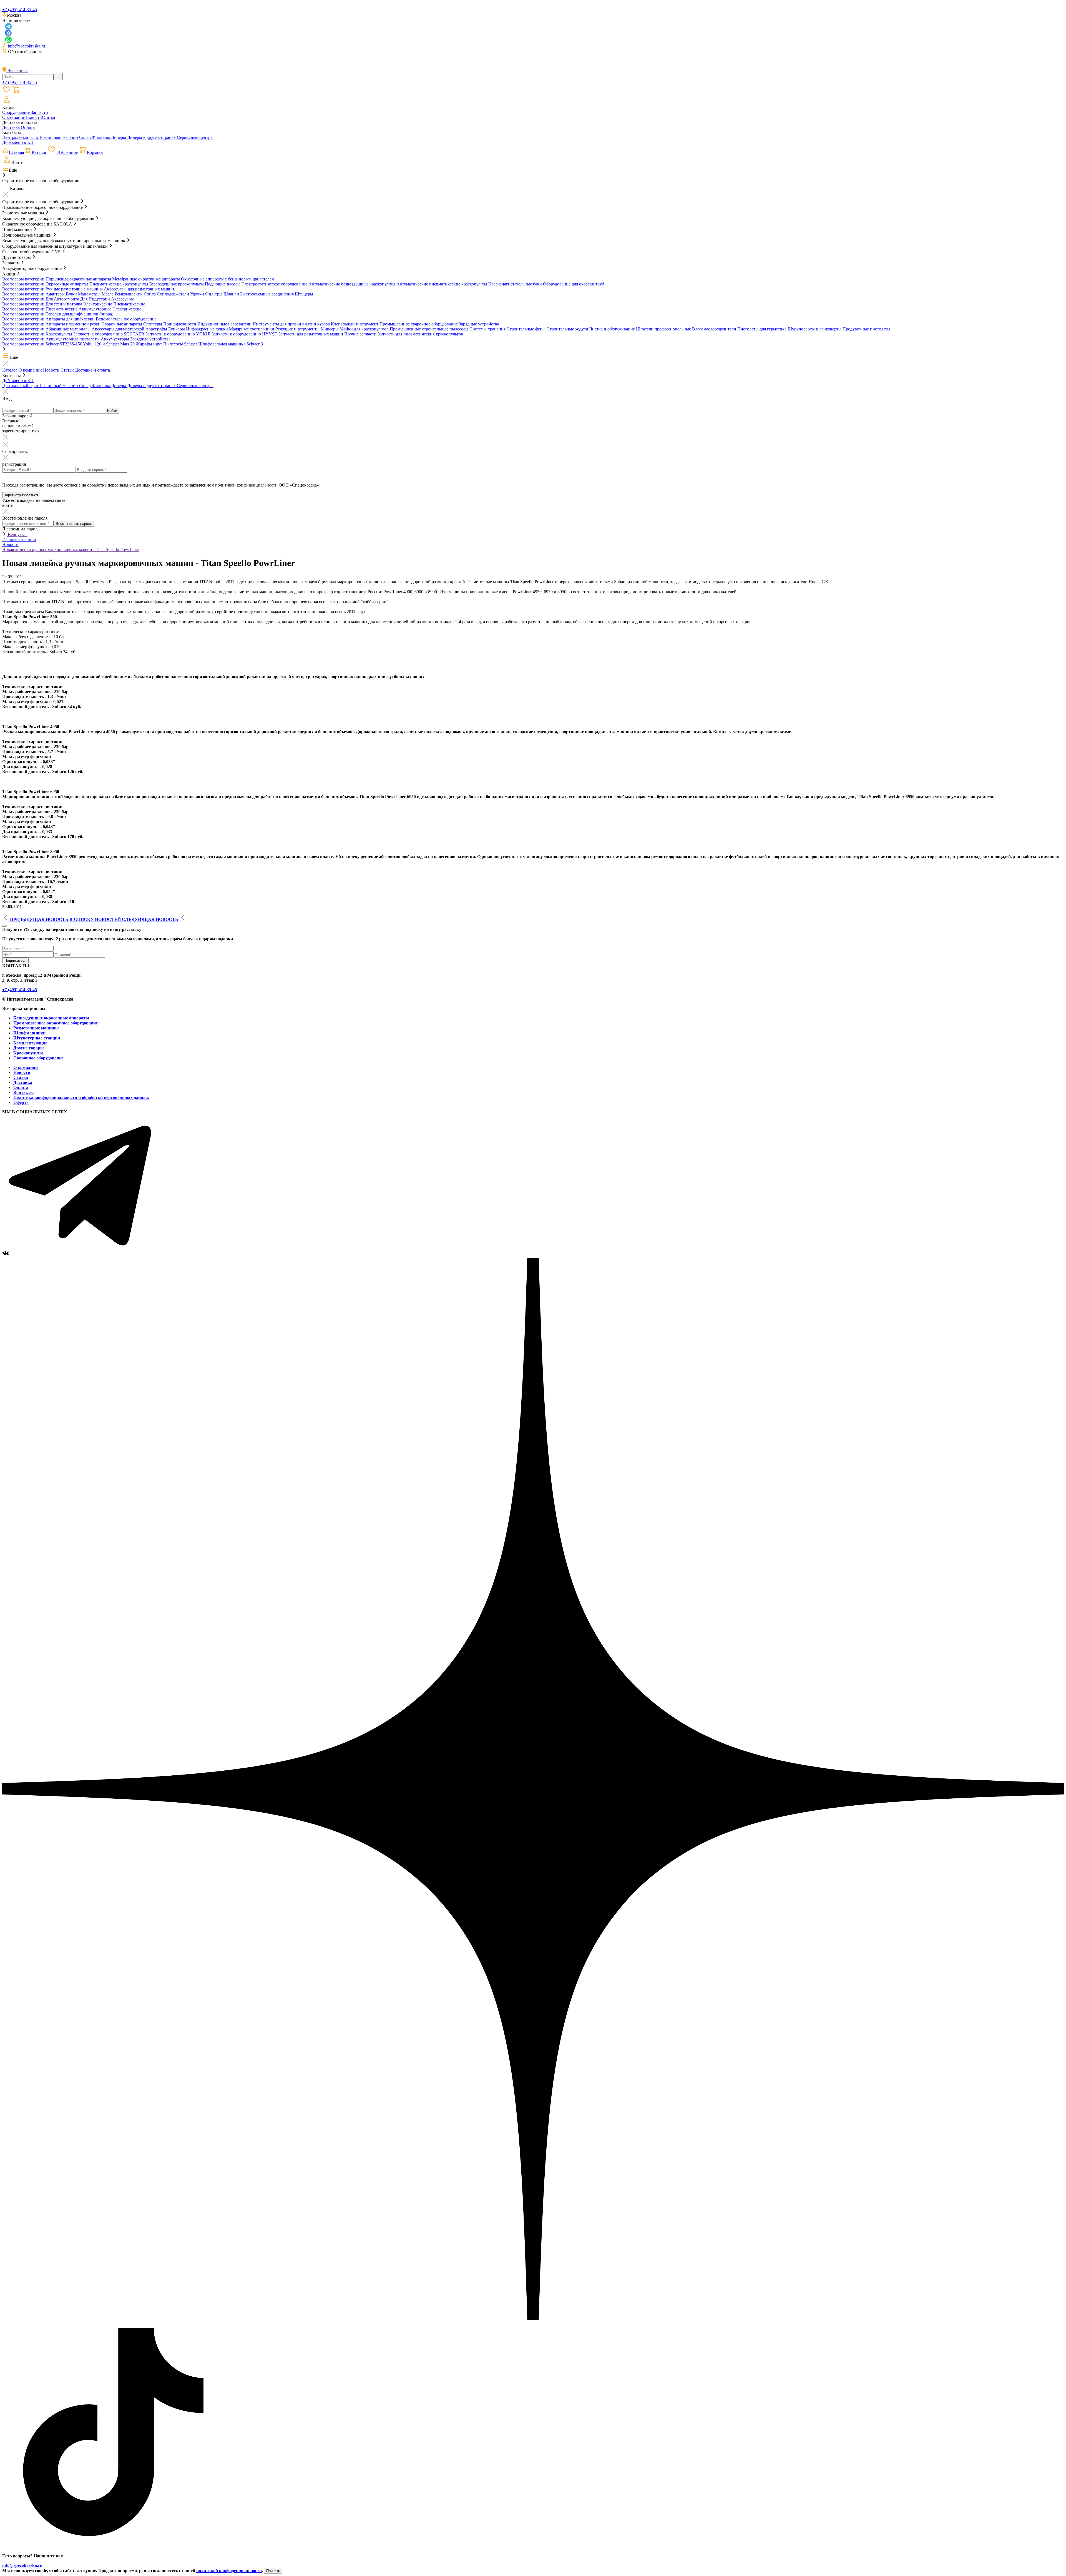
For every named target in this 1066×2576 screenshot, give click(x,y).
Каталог (10, 370)
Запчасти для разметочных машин (311, 334)
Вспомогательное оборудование (126, 319)
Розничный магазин (60, 137)
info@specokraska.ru (26, 46)
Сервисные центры (195, 137)
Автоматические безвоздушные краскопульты (352, 284)
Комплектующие (30, 1043)
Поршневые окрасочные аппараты (79, 279)
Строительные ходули (568, 329)
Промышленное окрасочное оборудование (56, 1023)
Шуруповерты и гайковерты (815, 329)
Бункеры (177, 329)
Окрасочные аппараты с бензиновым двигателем (228, 279)
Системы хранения (488, 329)
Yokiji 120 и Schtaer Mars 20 (109, 344)
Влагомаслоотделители (715, 329)
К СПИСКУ (95, 919)
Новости (34, 117)
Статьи (49, 117)
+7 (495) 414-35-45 (20, 10)
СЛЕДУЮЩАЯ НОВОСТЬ (150, 919)
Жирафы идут (149, 344)
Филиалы (101, 137)
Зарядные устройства (479, 324)
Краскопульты (59, 334)
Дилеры (119, 137)
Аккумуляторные (95, 309)
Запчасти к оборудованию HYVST (245, 334)
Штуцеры (304, 294)
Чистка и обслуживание (613, 329)
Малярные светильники (252, 329)
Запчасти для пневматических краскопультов (420, 334)
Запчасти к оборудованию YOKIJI (178, 334)
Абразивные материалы (69, 329)
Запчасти (39, 112)
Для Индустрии (96, 299)
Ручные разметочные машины (75, 289)
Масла (108, 294)
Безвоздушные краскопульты (177, 284)
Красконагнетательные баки (516, 284)
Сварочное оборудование (38, 1058)
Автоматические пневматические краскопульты (442, 284)
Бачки (72, 294)
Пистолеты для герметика (762, 329)
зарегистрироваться (21, 495)
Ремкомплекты (129, 294)
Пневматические (129, 304)
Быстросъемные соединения (267, 294)
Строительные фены (527, 329)
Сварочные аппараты (122, 324)
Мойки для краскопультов (365, 329)
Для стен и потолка (64, 304)
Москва (14, 15)
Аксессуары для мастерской (119, 329)
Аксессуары (122, 299)
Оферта (21, 1102)
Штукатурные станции (37, 1038)
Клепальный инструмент (355, 324)
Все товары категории (24, 279)
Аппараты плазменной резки (74, 324)
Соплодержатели (174, 294)
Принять (273, 2571)
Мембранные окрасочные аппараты (147, 279)
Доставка (12, 127)
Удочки (198, 294)
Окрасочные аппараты (67, 284)
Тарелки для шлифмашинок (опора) (79, 314)
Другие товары (29, 1048)
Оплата (28, 127)
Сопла (150, 294)
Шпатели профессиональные (664, 329)
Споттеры (153, 324)
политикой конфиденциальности (246, 485)
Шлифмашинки (29, 1033)
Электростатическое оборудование (275, 284)
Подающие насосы (223, 284)
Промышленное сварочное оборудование (419, 324)
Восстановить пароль (74, 524)
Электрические (98, 304)
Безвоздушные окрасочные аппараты (51, 1018)
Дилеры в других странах (152, 137)
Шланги (232, 294)
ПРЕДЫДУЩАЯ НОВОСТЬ (39, 919)
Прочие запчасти (361, 334)
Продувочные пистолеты (866, 329)
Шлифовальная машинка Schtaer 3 (231, 344)
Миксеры (330, 329)
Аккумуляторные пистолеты (73, 339)
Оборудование (17, 112)
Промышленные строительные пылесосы (430, 329)
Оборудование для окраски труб (574, 284)
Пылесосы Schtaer (181, 344)
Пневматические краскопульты (119, 284)
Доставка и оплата (92, 370)
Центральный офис (21, 137)
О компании (14, 117)
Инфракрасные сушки (208, 329)
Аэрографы (157, 329)
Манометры (90, 294)
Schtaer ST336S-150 (64, 344)
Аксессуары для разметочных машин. (139, 289)
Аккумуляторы (115, 339)
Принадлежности (180, 324)
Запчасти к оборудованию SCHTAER (109, 334)
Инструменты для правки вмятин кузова (292, 324)
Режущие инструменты (298, 329)
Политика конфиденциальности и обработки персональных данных (81, 1097)
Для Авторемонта (63, 299)
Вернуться (17, 534)
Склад (86, 137)
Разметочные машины (36, 1028)
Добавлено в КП (18, 142)
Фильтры (214, 294)
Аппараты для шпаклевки (71, 319)
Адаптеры (56, 294)
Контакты (24, 1092)
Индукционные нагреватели (225, 324)
